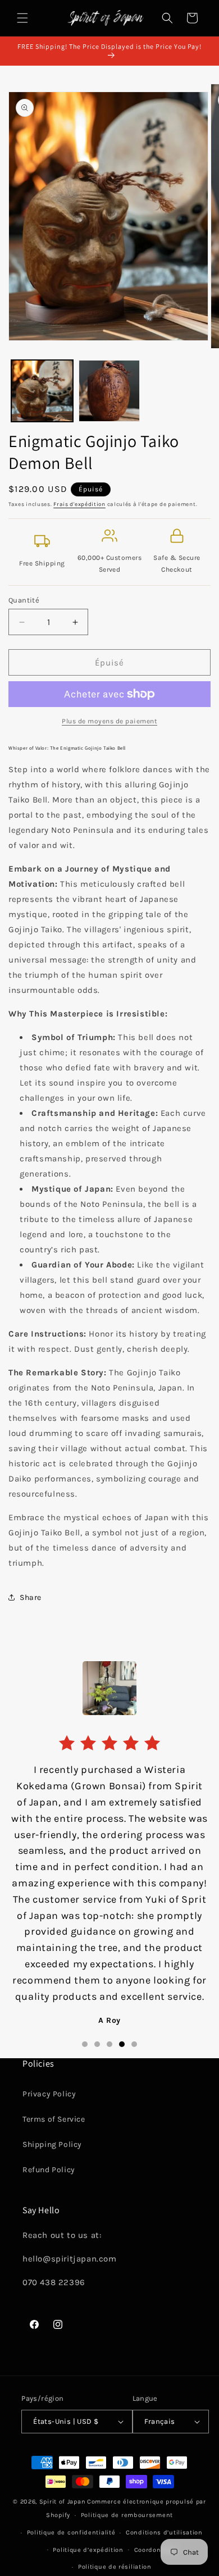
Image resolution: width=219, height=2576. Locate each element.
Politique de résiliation (115, 2567)
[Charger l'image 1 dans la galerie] (42, 391)
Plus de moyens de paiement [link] (109, 721)
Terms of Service (54, 2119)
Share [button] (31, 1597)
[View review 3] (109, 2044)
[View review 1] (85, 2044)
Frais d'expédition (79, 504)
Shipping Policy (52, 2144)
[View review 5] (134, 2044)
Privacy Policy (49, 2094)
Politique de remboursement (127, 2515)
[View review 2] (97, 2044)
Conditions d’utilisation (164, 2532)
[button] (22, 18)
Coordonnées (156, 2550)
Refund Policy (49, 2170)
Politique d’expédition (88, 2550)
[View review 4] (122, 2044)
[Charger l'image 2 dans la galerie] (109, 391)
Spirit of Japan (63, 2502)
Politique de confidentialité (71, 2532)
